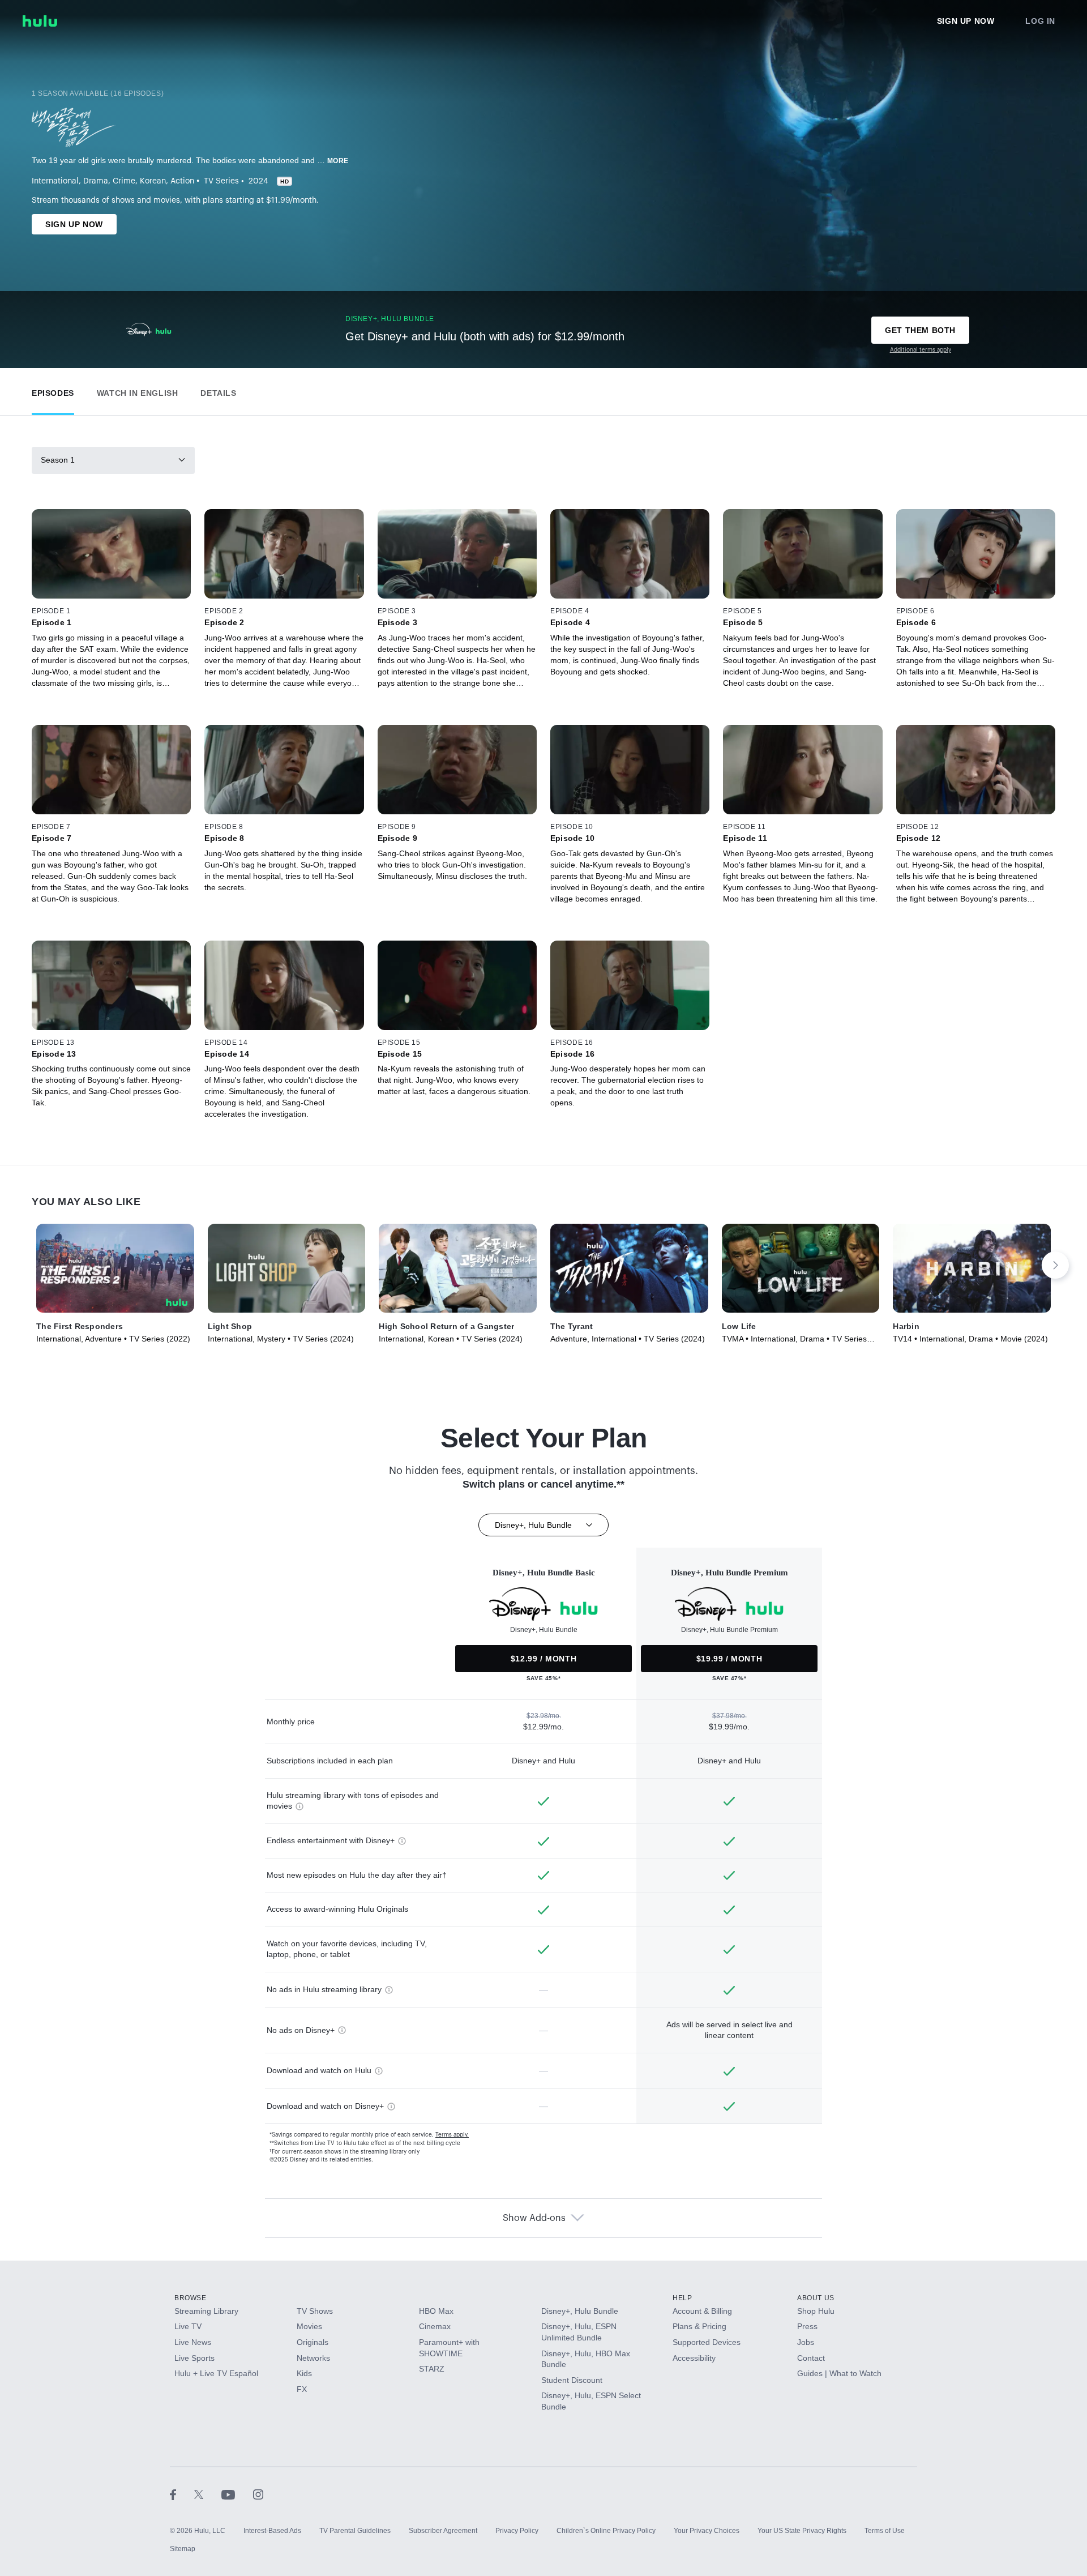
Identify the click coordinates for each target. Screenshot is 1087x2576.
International (55, 181)
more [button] (338, 161)
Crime (124, 181)
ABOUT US (816, 2298)
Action (182, 181)
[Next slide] (1055, 1265)
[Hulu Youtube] (237, 2494)
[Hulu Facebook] (182, 2494)
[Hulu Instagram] (258, 2494)
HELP (682, 2298)
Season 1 (58, 460)
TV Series (221, 181)
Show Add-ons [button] (534, 2218)
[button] (53, 390)
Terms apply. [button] (452, 2135)
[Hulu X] (208, 2494)
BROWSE (191, 2298)
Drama (96, 181)
